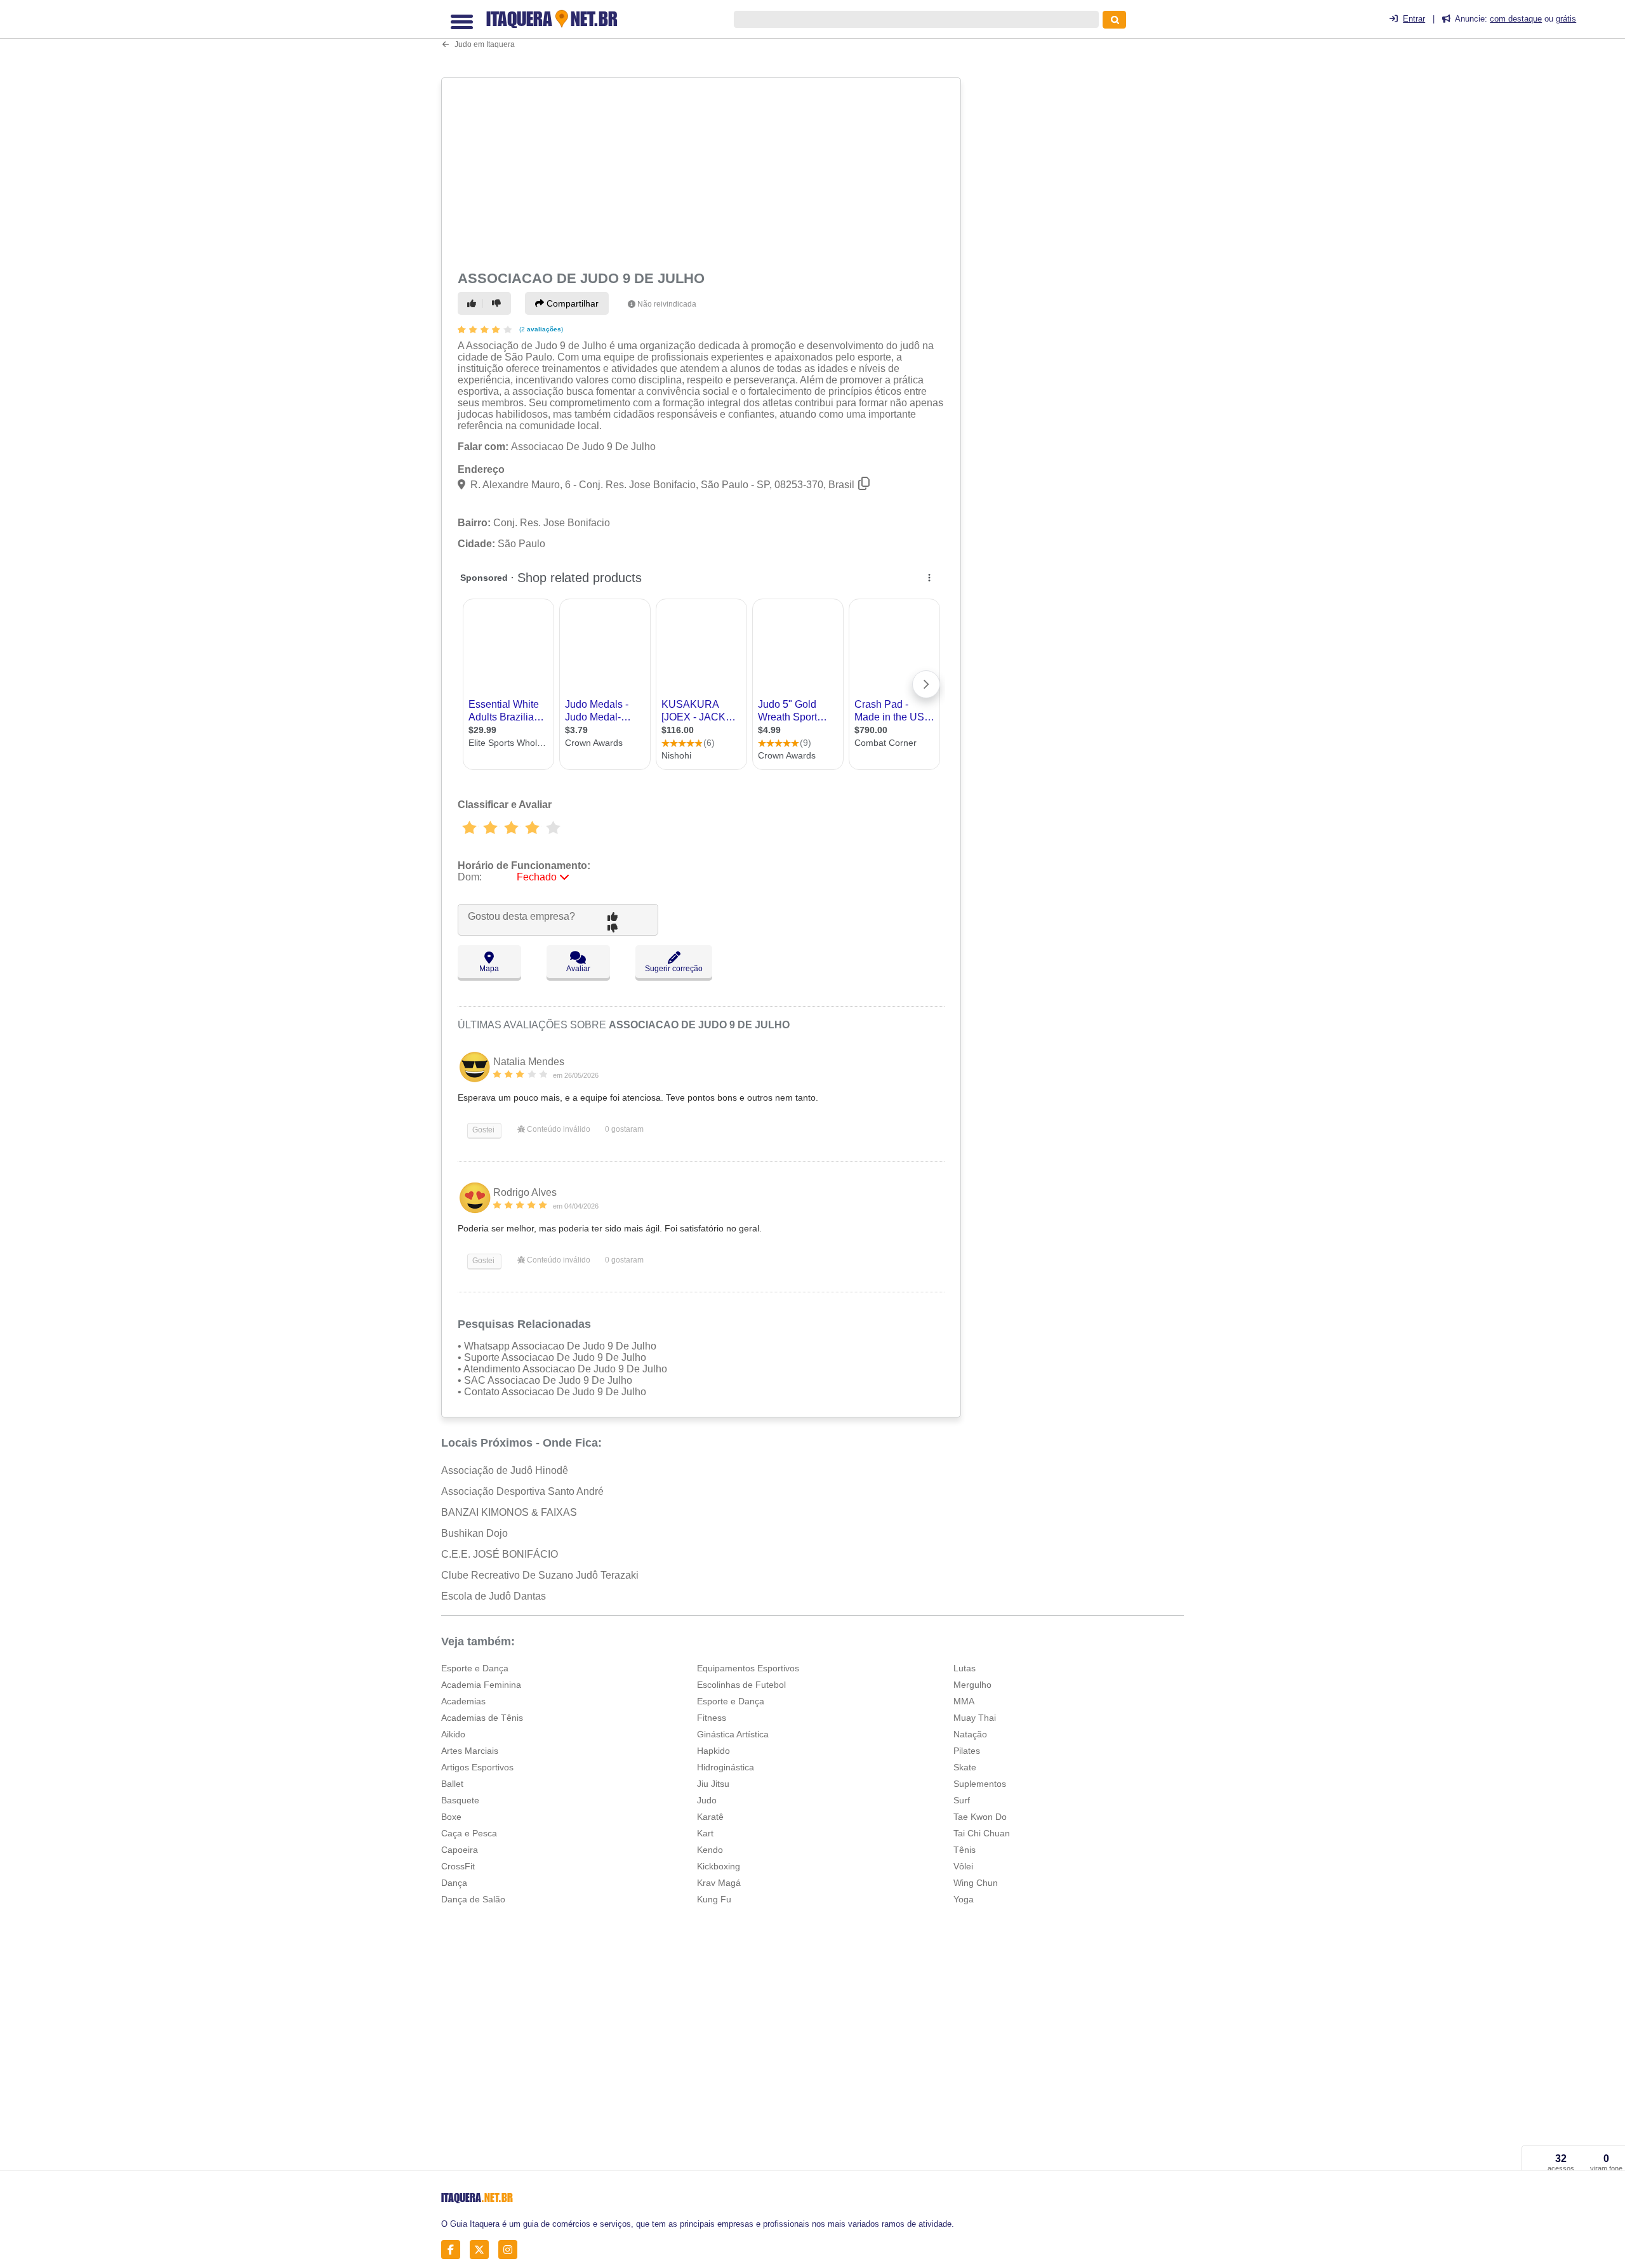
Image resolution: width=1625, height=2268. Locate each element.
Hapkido (713, 1751)
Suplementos (980, 1784)
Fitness (712, 1718)
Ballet (452, 1784)
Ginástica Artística (733, 1734)
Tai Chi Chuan (982, 1833)
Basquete (460, 1800)
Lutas (965, 1668)
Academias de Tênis (482, 1718)
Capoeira (460, 1850)
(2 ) (540, 329)
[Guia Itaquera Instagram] (511, 2249)
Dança (454, 1883)
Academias (463, 1701)
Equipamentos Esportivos (748, 1668)
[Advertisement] (703, 172)
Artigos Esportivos (477, 1767)
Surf (962, 1800)
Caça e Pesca (469, 1833)
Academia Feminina (481, 1685)
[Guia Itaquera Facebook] (454, 2249)
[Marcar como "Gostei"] (474, 303)
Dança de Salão (473, 1899)
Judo (707, 1800)
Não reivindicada (667, 304)
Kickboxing (719, 1866)
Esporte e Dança (475, 1668)
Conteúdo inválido (558, 1129)
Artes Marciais (470, 1751)
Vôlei (963, 1866)
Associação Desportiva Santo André (522, 1491)
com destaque (1516, 19)
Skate (965, 1767)
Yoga (964, 1899)
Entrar (1414, 19)
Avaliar (578, 969)
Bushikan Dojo (474, 1533)
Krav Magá (719, 1883)
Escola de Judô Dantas (494, 1596)
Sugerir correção (674, 969)
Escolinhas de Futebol (741, 1685)
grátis (1566, 19)
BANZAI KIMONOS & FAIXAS (509, 1512)
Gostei (482, 1130)
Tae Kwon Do (980, 1817)
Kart (705, 1833)
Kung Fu (714, 1899)
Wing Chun (976, 1883)
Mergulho (972, 1685)
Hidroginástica (726, 1767)
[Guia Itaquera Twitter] (483, 2249)
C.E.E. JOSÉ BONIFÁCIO (500, 1554)
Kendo (710, 1850)
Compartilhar (571, 303)
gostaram (624, 1129)
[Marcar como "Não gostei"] (498, 303)
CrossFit (458, 1866)
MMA (964, 1701)
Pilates (967, 1751)
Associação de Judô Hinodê (505, 1470)
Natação (970, 1734)
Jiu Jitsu (713, 1784)
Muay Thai (975, 1718)
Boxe (451, 1817)
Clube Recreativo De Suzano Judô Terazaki (540, 1575)
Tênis (965, 1850)
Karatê (710, 1817)
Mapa (489, 969)
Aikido (453, 1734)
